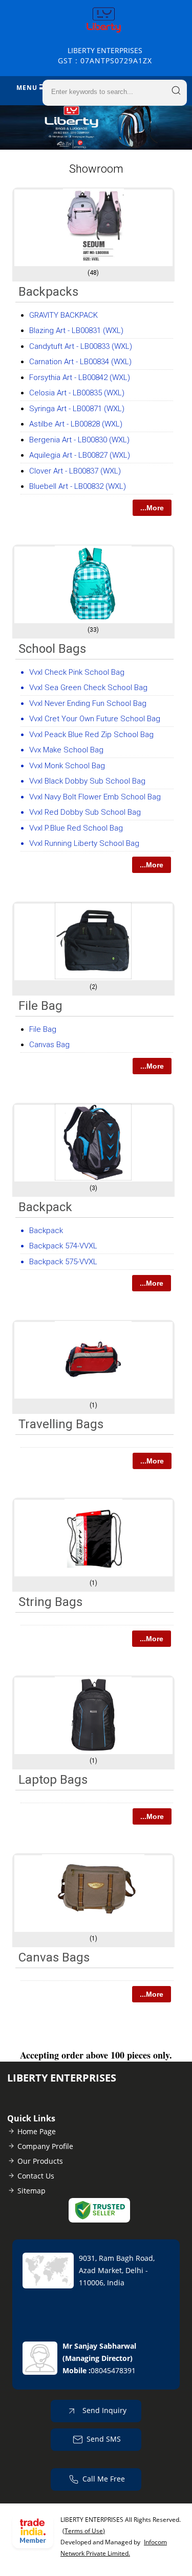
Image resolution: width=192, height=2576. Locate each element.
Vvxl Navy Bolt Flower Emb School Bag (95, 797)
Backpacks (48, 292)
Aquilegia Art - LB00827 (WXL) (80, 455)
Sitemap (31, 2191)
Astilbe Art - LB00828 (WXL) (76, 424)
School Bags (52, 649)
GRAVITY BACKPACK (63, 315)
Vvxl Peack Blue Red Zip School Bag (91, 735)
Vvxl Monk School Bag (67, 766)
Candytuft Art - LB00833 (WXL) (81, 346)
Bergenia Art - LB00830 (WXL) (79, 440)
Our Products (40, 2161)
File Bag (40, 1006)
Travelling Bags (61, 1424)
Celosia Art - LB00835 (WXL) (77, 393)
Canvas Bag (49, 1045)
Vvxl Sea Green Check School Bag (88, 688)
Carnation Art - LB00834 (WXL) (80, 362)
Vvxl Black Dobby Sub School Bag (87, 781)
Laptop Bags (53, 1780)
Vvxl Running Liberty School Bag (84, 843)
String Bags (50, 1602)
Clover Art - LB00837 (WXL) (75, 471)
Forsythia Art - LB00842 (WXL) (80, 377)
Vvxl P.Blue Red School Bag (76, 828)
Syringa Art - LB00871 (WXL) (77, 409)
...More (152, 508)
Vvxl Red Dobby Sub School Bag (85, 812)
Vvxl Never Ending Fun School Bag (88, 703)
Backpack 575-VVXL (63, 1262)
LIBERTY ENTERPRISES (105, 55)
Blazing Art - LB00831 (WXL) (76, 330)
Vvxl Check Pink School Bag (77, 672)
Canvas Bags (54, 1957)
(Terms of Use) (84, 2531)
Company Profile (45, 2146)
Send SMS (104, 2438)
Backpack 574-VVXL (63, 1246)
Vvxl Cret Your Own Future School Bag (95, 719)
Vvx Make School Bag (66, 750)
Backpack (45, 1207)
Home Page (37, 2131)
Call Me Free (104, 2478)
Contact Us (36, 2176)
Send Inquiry (103, 2410)
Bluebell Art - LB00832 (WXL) (78, 486)
